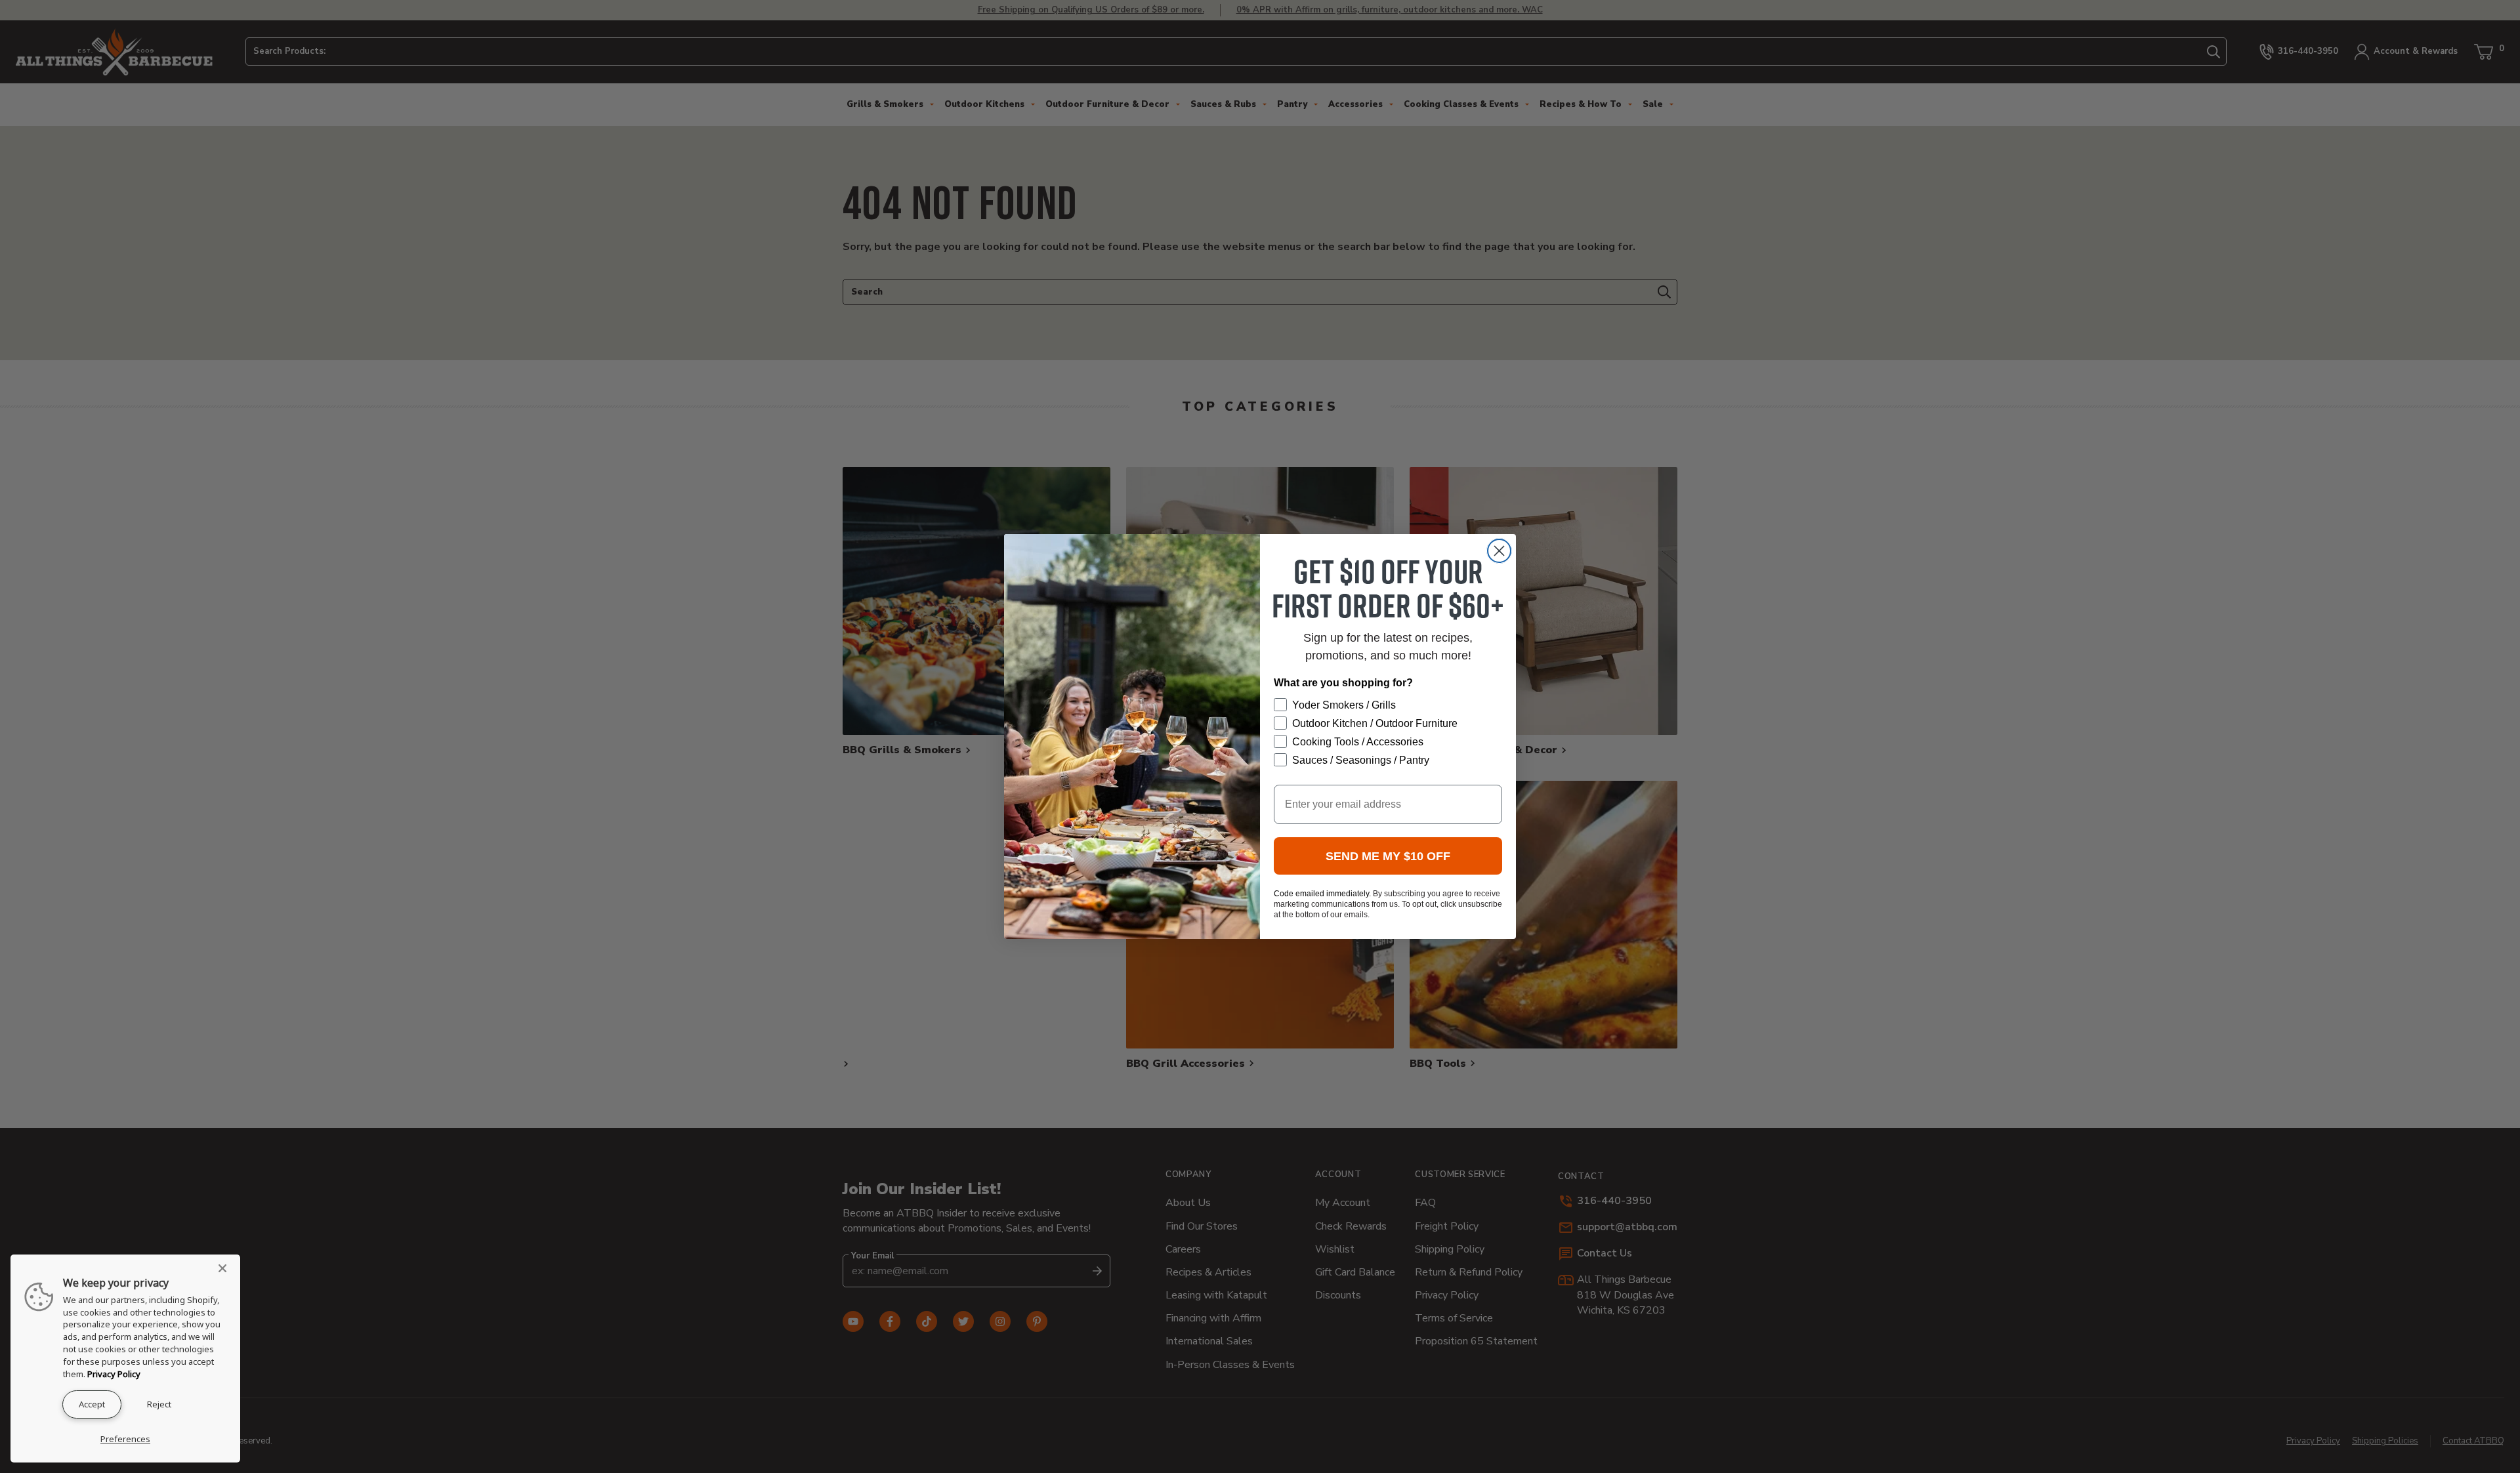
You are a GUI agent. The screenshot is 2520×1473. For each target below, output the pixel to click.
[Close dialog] (1499, 551)
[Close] (226, 1268)
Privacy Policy (114, 1374)
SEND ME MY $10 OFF (1388, 856)
